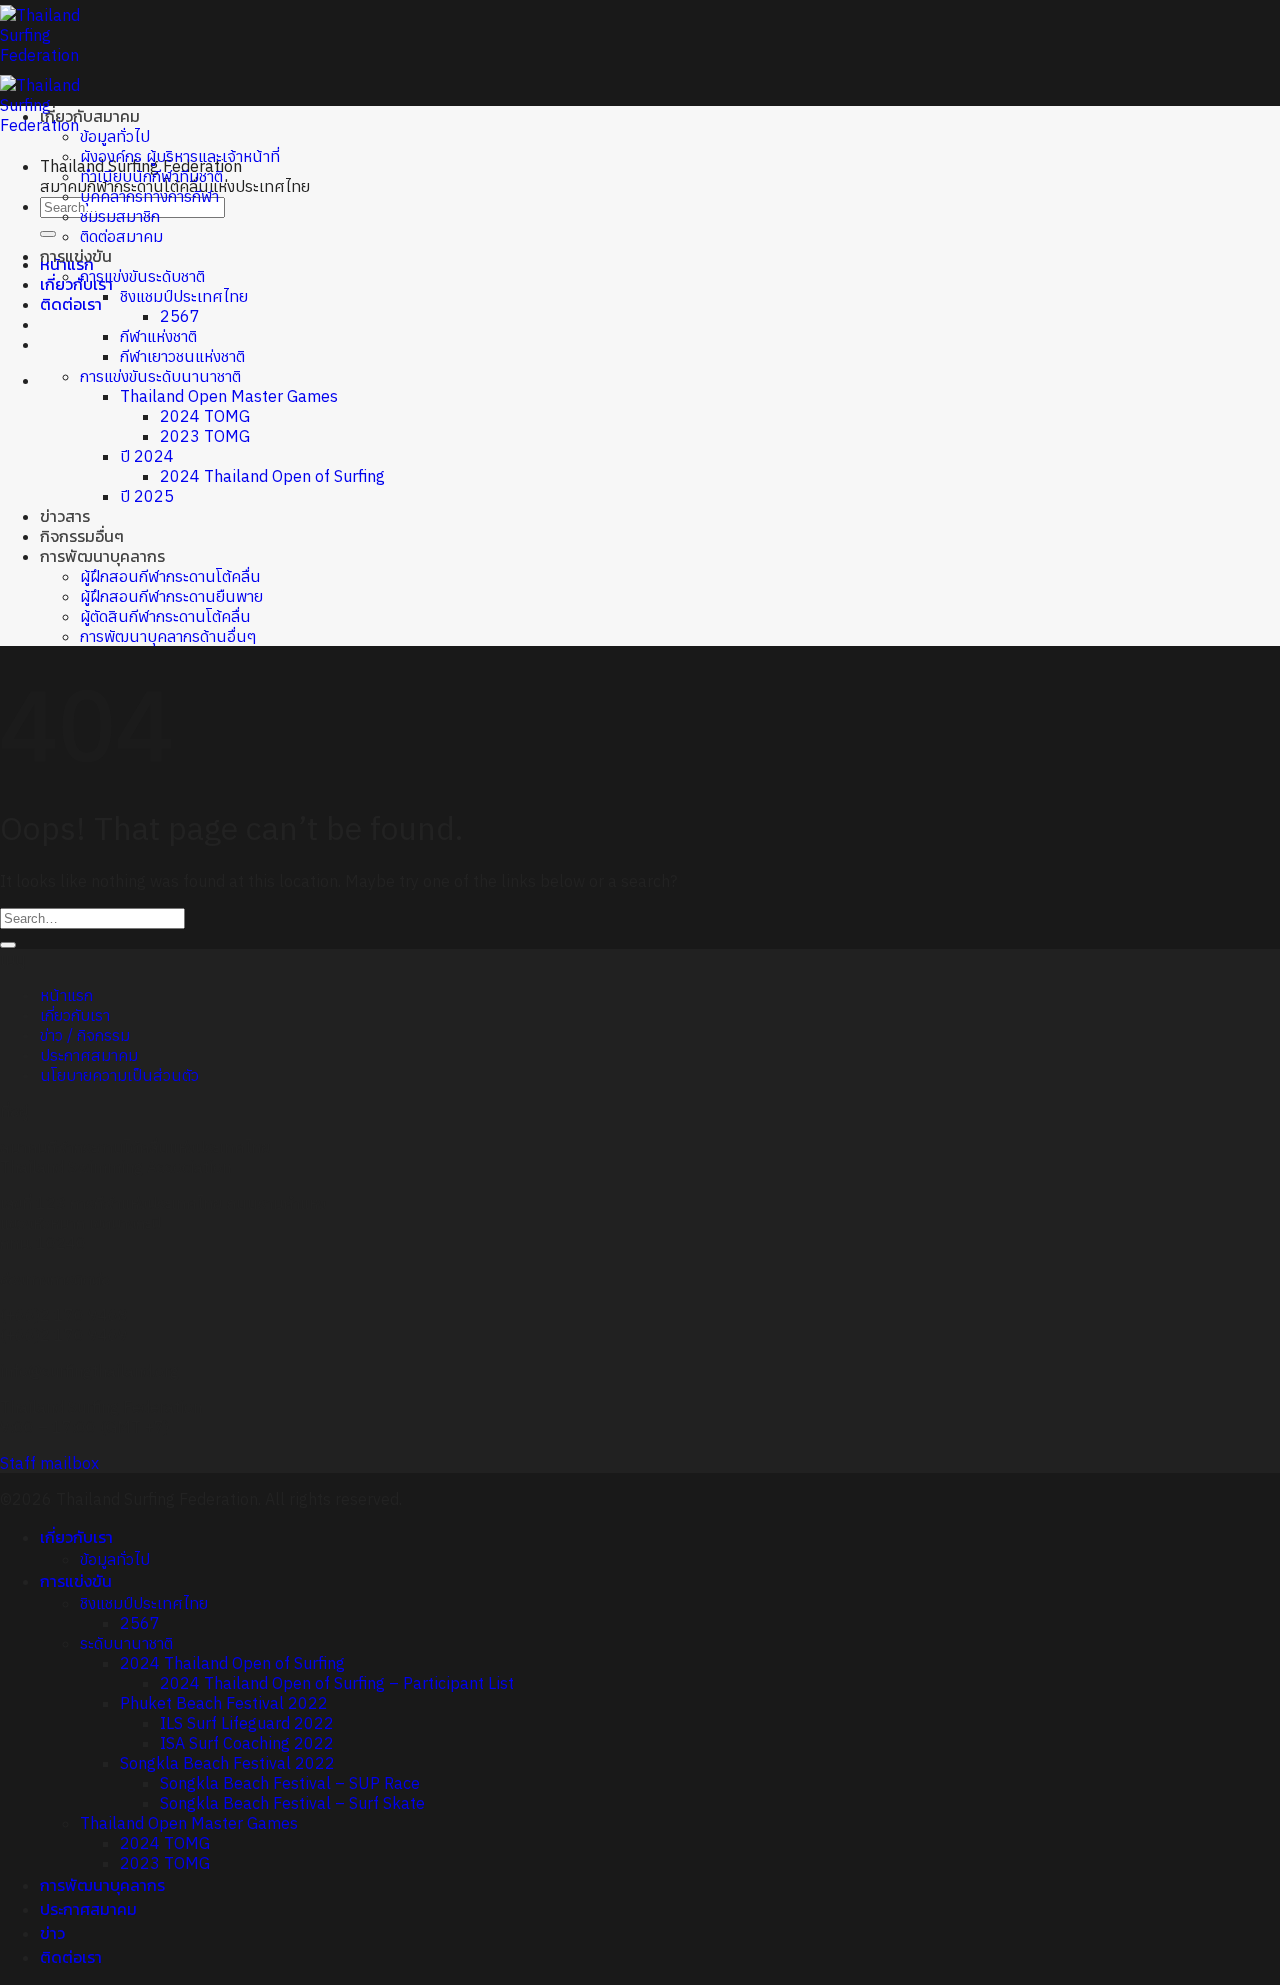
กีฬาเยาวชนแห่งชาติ (182, 356)
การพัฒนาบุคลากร (102, 556)
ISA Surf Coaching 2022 (247, 1743)
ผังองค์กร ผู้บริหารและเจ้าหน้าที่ (180, 156)
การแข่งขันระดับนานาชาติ (160, 376)
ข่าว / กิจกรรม (85, 1035)
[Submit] (48, 234)
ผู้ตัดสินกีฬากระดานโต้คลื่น (165, 616)
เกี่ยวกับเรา (76, 284)
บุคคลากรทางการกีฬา (149, 196)
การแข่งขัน (76, 256)
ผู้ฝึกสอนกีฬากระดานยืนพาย (171, 596)
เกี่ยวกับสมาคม (90, 116)
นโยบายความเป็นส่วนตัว (119, 1075)
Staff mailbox (49, 1463)
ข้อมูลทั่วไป (115, 136)
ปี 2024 (147, 456)
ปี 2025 (147, 496)
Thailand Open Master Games (229, 396)
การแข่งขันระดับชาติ (142, 276)
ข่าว (52, 1933)
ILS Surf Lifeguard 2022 (247, 1723)
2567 (180, 316)
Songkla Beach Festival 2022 (227, 1763)
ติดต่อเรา (71, 304)
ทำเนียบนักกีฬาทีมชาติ (151, 176)
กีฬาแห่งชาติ (158, 336)
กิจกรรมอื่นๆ (82, 536)
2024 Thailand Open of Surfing (272, 476)
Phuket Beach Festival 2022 (224, 1703)
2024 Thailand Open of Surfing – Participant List (337, 1683)
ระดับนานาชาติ (126, 1643)
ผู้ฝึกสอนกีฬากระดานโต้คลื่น (170, 576)
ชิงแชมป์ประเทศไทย (184, 296)
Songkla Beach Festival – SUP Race (290, 1783)
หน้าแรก (66, 995)
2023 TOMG (205, 436)
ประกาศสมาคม (89, 1055)
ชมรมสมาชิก (120, 216)
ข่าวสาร (65, 516)
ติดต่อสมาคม (121, 236)
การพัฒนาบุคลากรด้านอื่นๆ (168, 636)
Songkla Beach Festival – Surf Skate (292, 1803)
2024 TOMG (205, 416)
